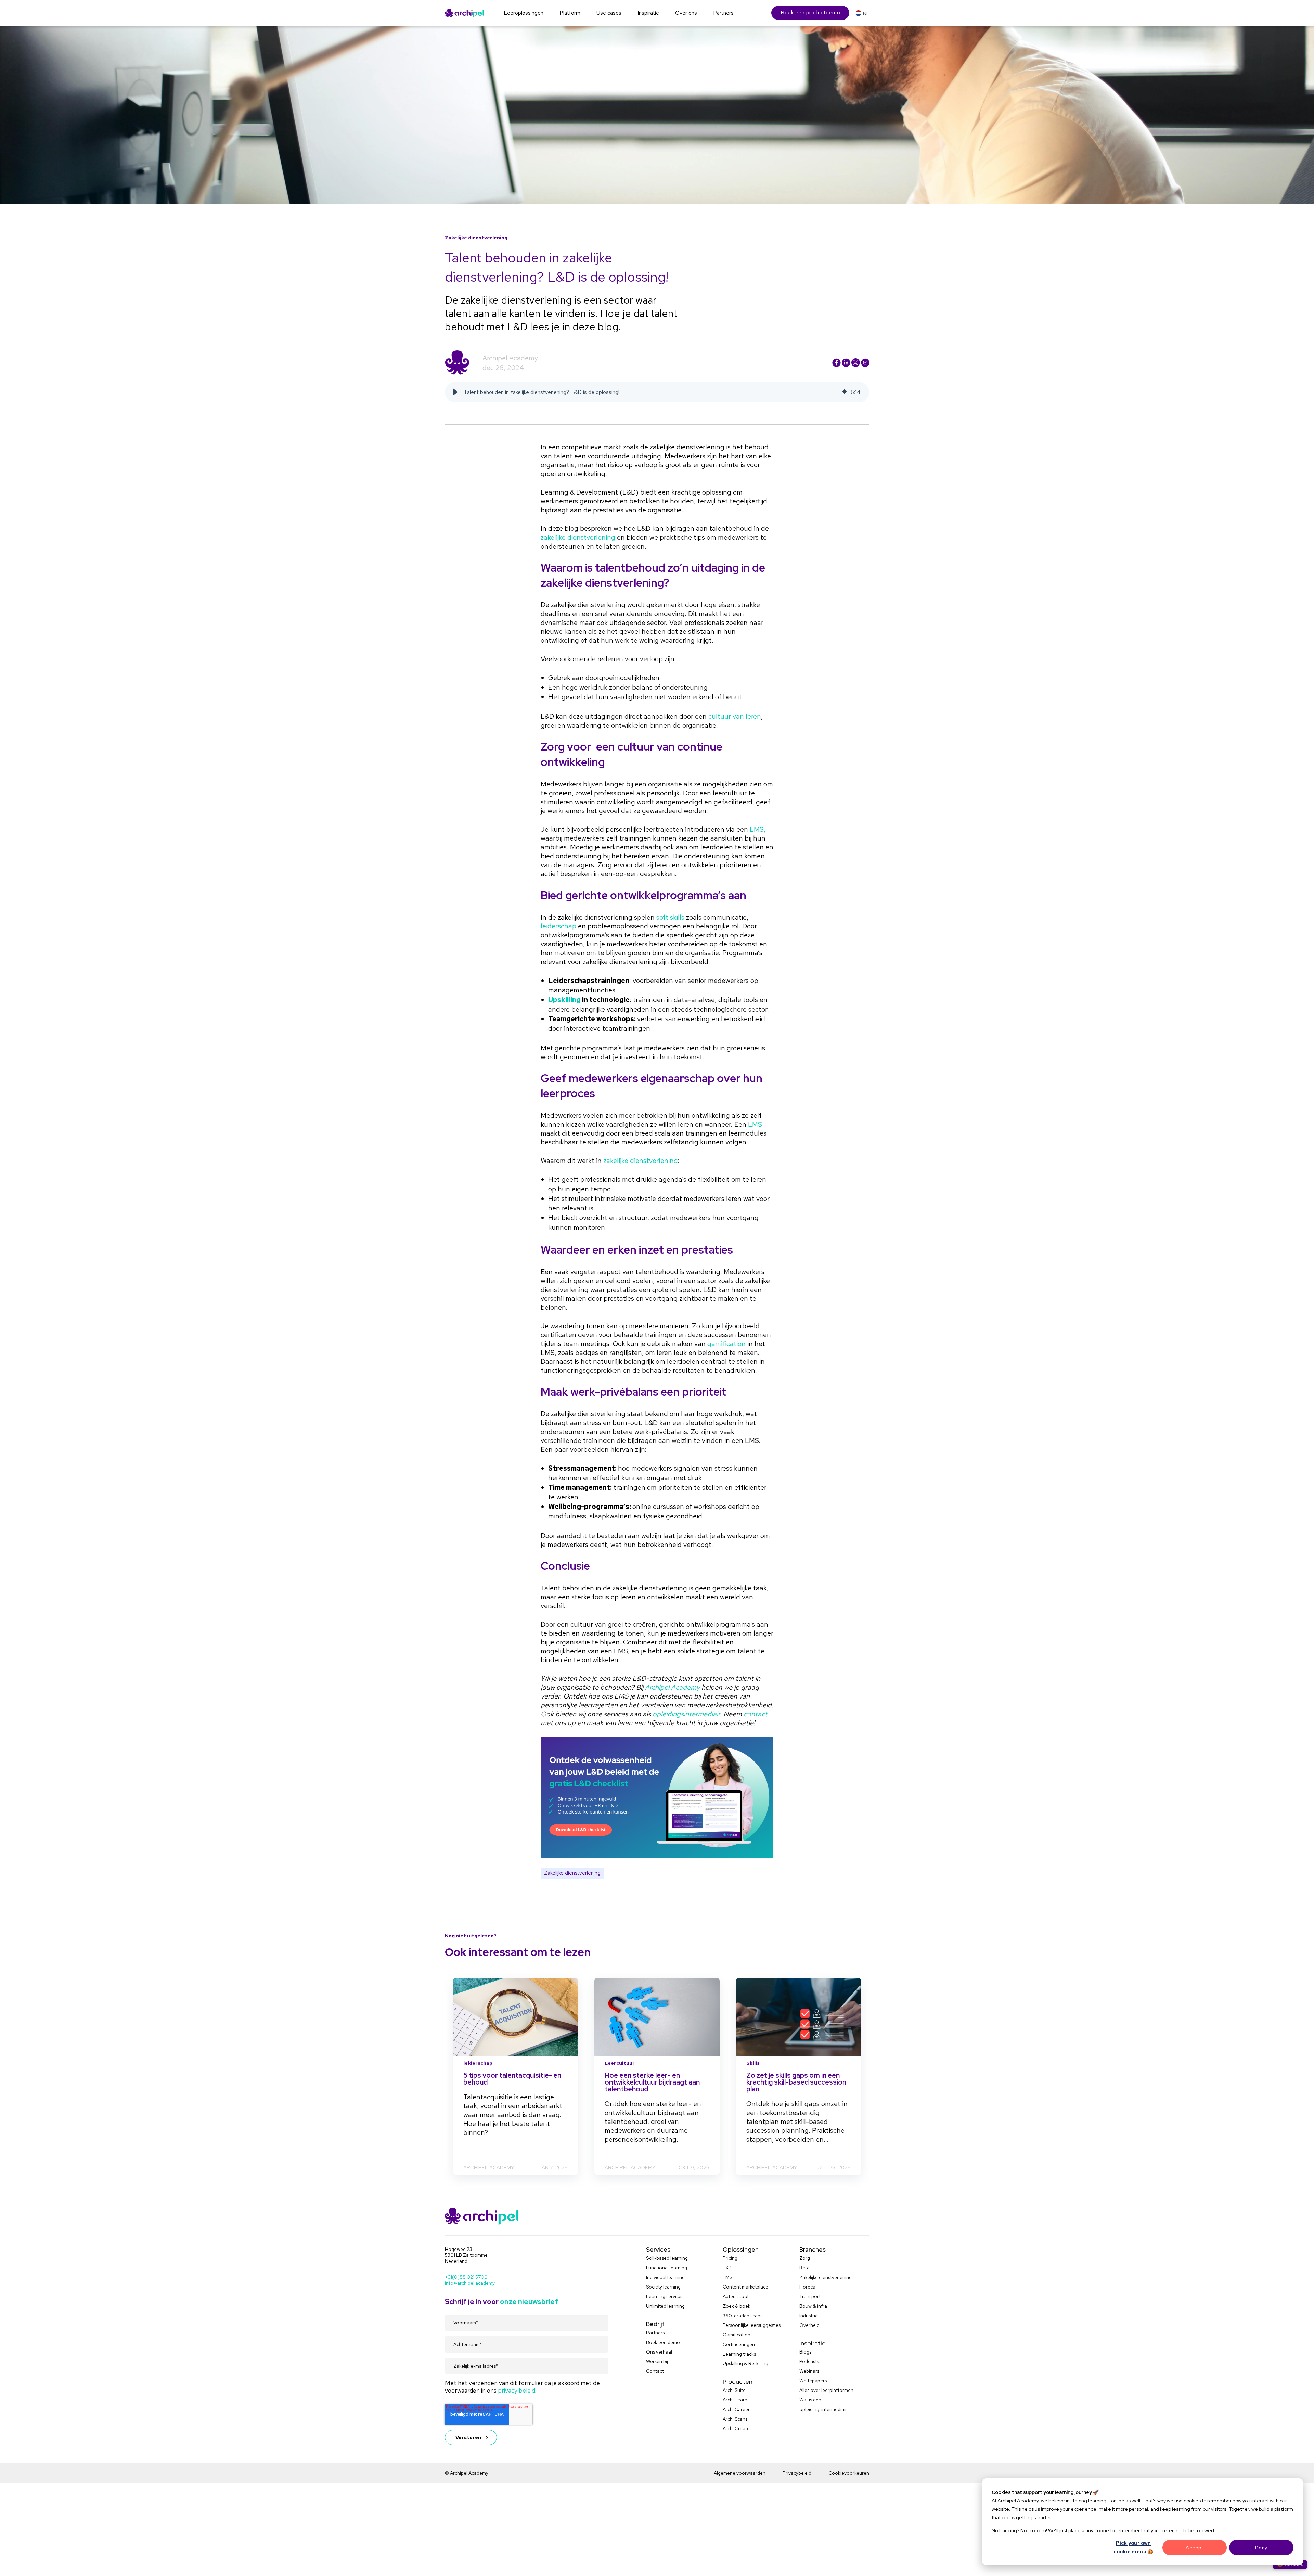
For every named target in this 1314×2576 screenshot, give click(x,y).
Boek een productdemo (810, 12)
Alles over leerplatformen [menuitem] (826, 2390)
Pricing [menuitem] (730, 2258)
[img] (845, 392)
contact (756, 1714)
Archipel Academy (510, 358)
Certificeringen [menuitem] (739, 2344)
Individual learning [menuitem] (665, 2277)
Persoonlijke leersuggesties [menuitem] (752, 2325)
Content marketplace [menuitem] (745, 2287)
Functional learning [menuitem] (667, 2268)
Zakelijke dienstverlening (572, 1873)
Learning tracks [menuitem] (739, 2354)
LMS (755, 1124)
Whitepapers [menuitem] (813, 2381)
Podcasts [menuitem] (809, 2361)
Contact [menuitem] (655, 2371)
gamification (726, 1344)
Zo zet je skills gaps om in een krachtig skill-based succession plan (796, 2082)
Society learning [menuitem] (663, 2287)
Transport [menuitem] (810, 2296)
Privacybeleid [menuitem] (797, 2473)
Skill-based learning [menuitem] (667, 2258)
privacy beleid (517, 2390)
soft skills (670, 917)
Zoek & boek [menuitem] (737, 2306)
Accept (1194, 2548)
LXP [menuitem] (727, 2268)
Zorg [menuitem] (805, 2258)
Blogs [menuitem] (805, 2352)
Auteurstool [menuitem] (736, 2296)
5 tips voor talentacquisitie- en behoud (512, 2079)
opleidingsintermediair (686, 1714)
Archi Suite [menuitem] (734, 2390)
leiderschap (558, 926)
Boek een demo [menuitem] (663, 2342)
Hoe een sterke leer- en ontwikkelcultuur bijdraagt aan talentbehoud (652, 2082)
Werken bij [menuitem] (657, 2361)
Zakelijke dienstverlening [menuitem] (826, 2277)
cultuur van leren (735, 716)
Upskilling (564, 1000)
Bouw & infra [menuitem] (813, 2306)
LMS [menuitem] (727, 2277)
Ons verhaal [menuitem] (659, 2352)
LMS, (758, 829)
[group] (657, 392)
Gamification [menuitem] (737, 2335)
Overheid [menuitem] (809, 2325)
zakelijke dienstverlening (578, 537)
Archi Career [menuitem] (736, 2409)
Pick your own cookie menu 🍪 (1133, 2547)
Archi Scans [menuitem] (735, 2419)
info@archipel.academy (470, 2283)
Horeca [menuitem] (807, 2287)
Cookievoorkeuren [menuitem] (849, 2473)
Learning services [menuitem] (665, 2296)
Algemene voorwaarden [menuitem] (740, 2473)
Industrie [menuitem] (809, 2316)
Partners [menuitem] (655, 2333)
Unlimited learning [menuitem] (665, 2306)
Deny (1261, 2548)
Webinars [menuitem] (809, 2371)
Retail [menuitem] (806, 2268)
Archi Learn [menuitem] (735, 2400)
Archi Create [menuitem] (736, 2428)
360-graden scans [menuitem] (743, 2316)
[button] (455, 392)
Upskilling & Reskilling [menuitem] (745, 2363)
